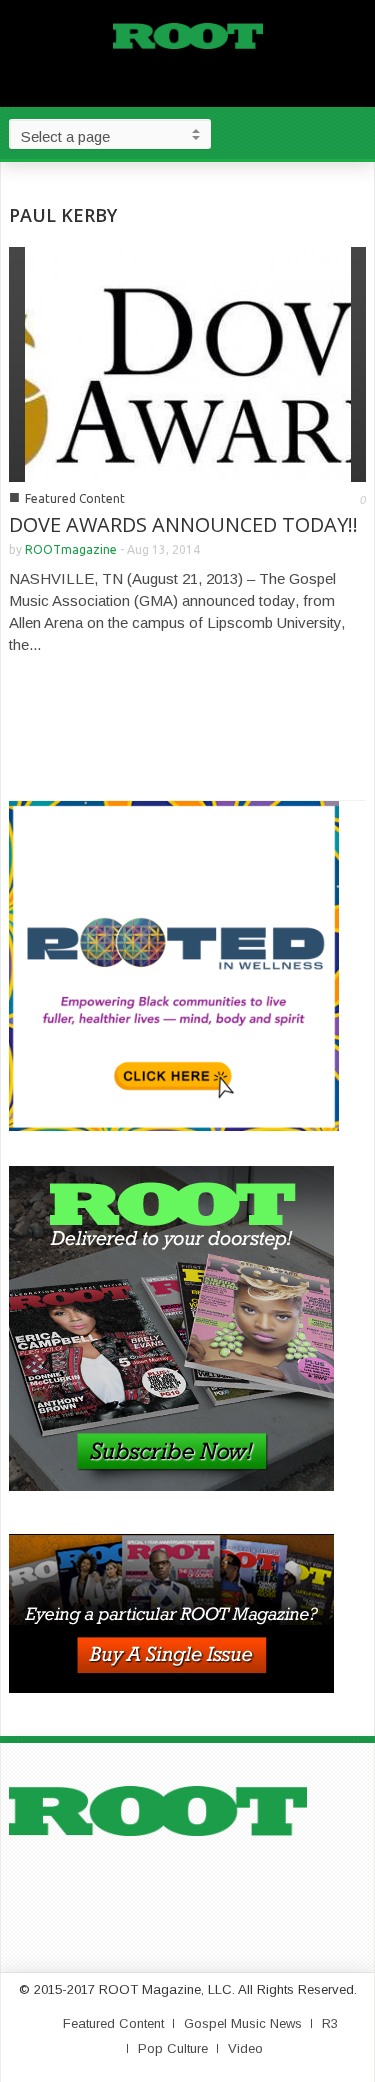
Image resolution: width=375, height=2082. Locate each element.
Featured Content (75, 498)
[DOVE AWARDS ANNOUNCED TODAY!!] (188, 362)
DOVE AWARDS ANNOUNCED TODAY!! (183, 524)
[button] (355, 133)
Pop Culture (173, 2048)
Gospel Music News (243, 2023)
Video (245, 2048)
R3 (330, 2023)
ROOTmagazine (71, 549)
